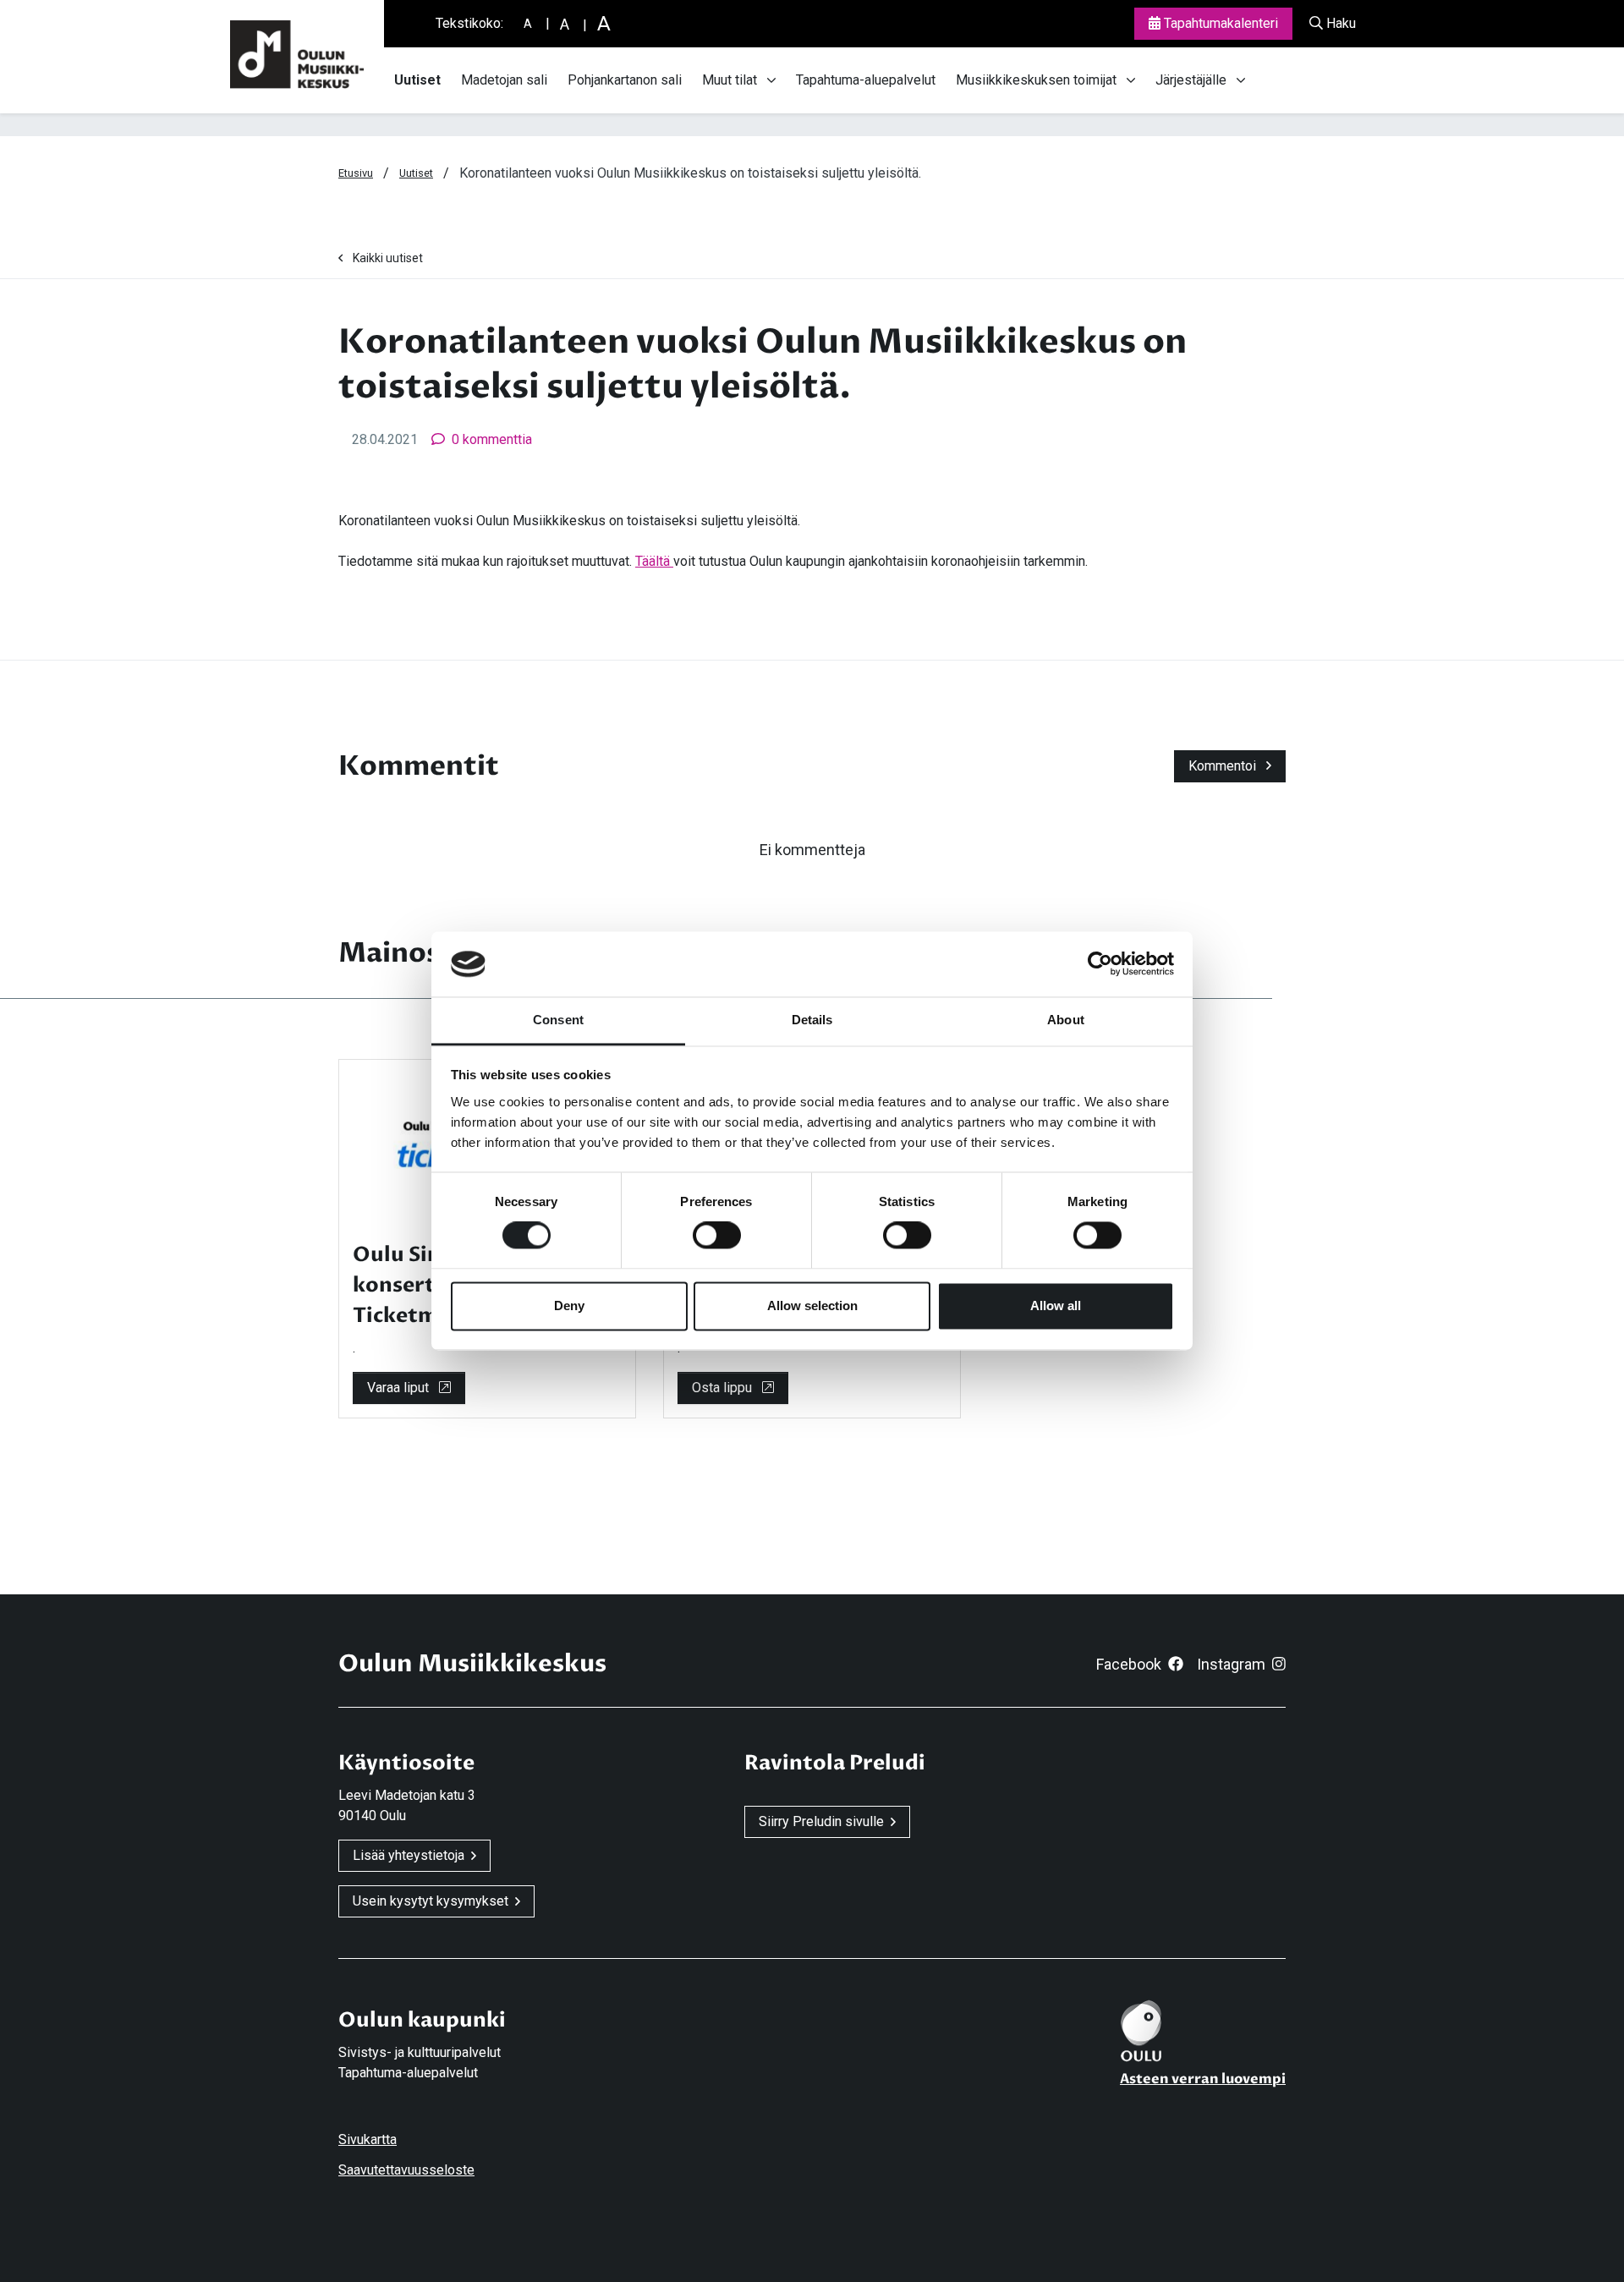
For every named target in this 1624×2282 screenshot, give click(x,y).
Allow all (1056, 1306)
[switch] (717, 1236)
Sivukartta (368, 2139)
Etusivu (356, 173)
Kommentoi (1224, 766)
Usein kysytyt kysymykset (431, 1901)
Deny (569, 1306)
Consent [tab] (558, 1020)
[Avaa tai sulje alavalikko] (771, 80)
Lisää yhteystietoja (409, 1855)
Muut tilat (730, 80)
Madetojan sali (504, 80)
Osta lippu (724, 1388)
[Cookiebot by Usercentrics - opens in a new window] (1100, 964)
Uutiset (417, 80)
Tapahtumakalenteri (1219, 23)
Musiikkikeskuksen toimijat (1036, 80)
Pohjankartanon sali (625, 80)
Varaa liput (400, 1388)
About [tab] (1066, 1020)
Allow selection (812, 1306)
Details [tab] (812, 1020)
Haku (1339, 23)
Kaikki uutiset (388, 258)
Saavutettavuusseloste (406, 2170)
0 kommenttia (492, 439)
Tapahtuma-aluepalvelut (866, 80)
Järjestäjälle (1191, 80)
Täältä (654, 561)
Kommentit (419, 766)
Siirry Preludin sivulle (821, 1821)
